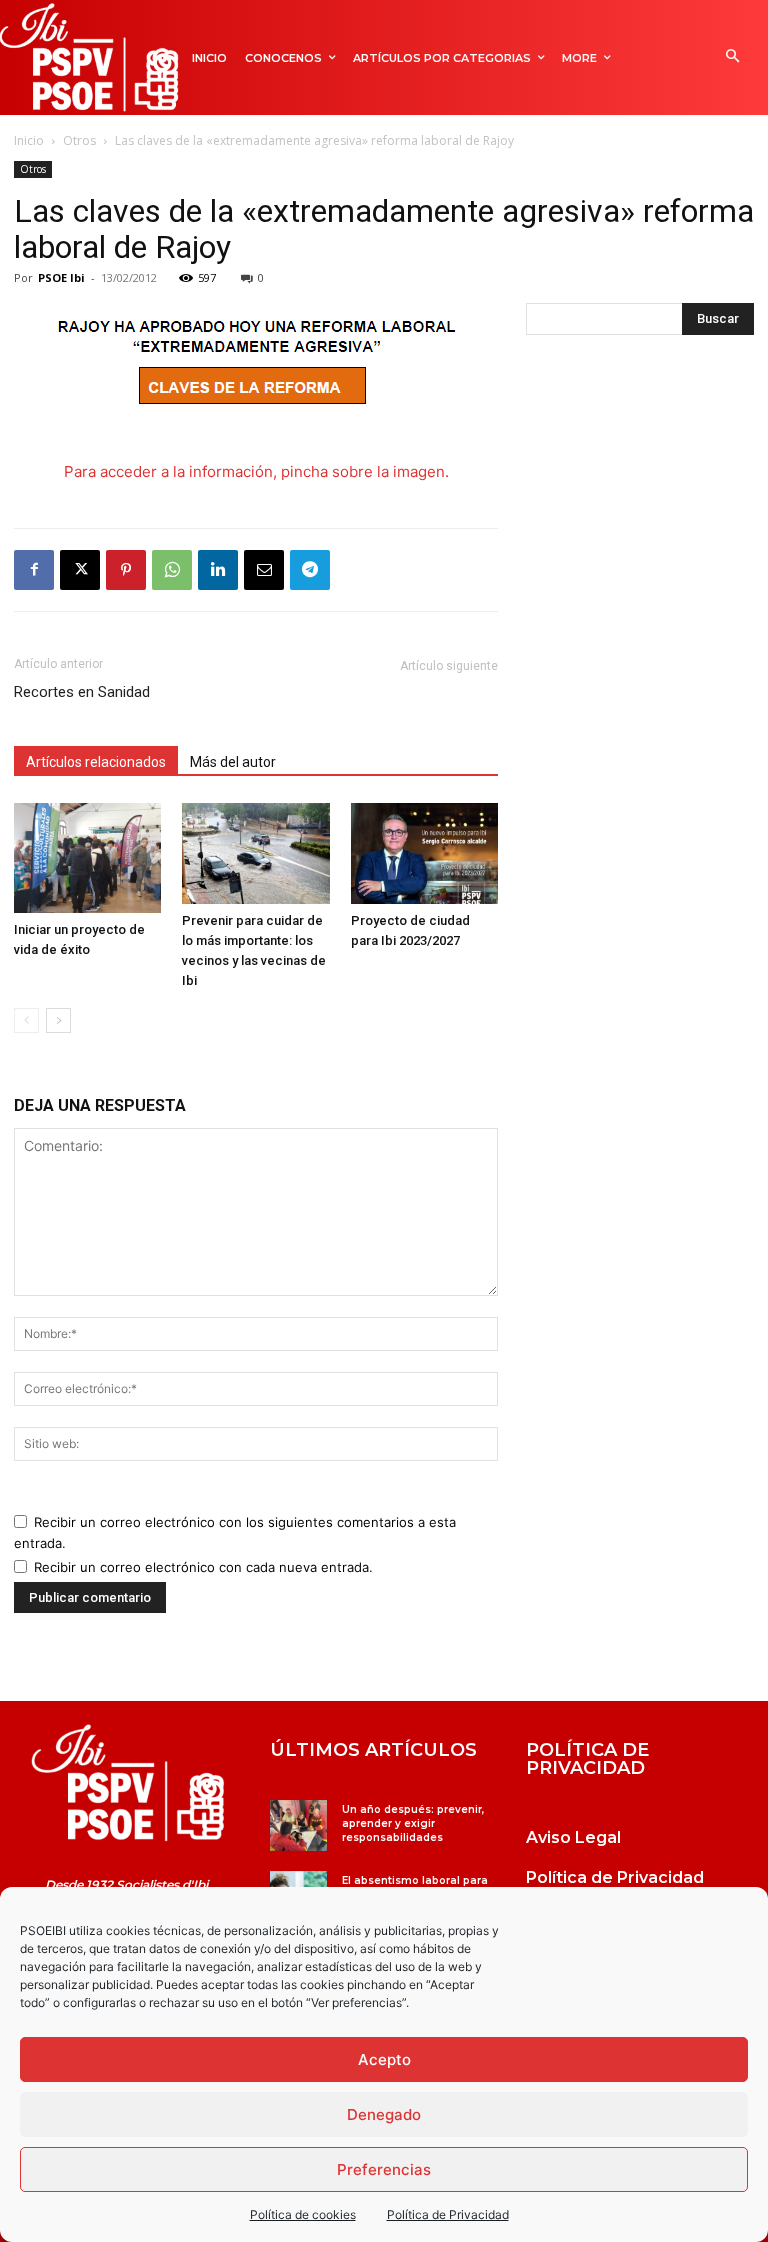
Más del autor (233, 762)
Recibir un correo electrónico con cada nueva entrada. (203, 1567)
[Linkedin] (218, 570)
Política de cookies (303, 2214)
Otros (79, 140)
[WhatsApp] (172, 570)
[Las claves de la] (128, 1783)
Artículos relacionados (96, 762)
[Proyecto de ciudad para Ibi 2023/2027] (424, 853)
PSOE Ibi (61, 277)
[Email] (264, 570)
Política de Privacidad (448, 2214)
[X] (80, 570)
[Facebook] (34, 570)
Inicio (29, 140)
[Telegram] (310, 570)
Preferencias (384, 2169)
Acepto (384, 2059)
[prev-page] (26, 1020)
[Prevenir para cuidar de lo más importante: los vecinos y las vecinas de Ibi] (255, 853)
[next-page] (58, 1020)
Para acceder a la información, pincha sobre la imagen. (256, 471)
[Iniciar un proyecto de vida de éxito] (87, 858)
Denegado (384, 2114)
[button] (732, 57)
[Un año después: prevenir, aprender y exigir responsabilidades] (298, 1825)
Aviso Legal (573, 1837)
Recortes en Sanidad (82, 692)
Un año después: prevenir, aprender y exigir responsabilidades (413, 1823)
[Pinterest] (126, 570)
